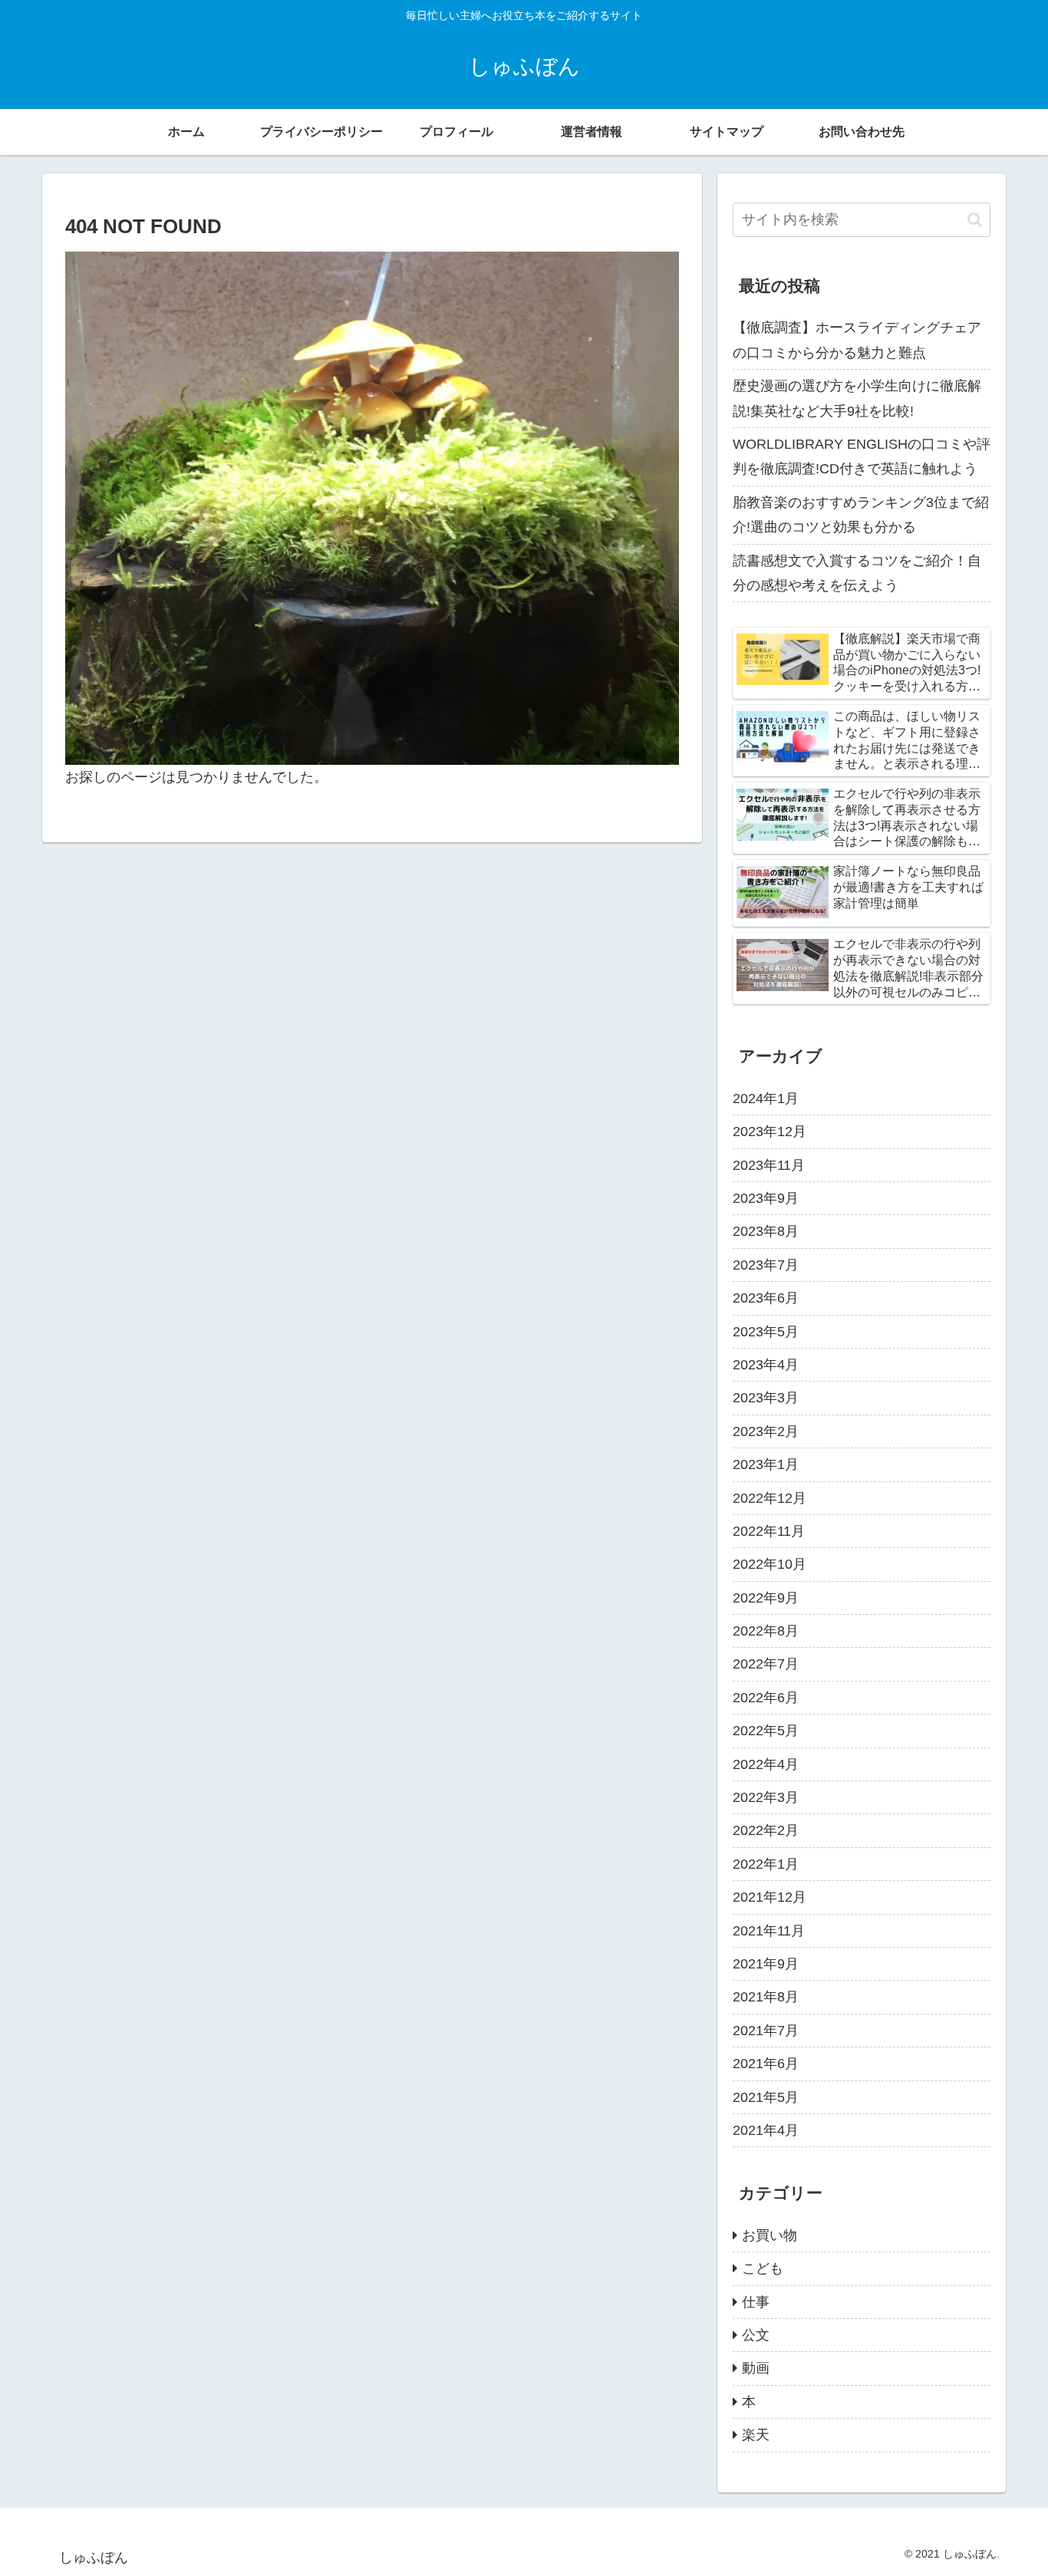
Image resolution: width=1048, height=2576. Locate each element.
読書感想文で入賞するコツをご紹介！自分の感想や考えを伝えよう (857, 573)
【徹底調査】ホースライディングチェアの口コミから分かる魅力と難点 (857, 340)
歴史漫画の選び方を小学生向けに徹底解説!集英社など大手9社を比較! (857, 398)
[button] (975, 220)
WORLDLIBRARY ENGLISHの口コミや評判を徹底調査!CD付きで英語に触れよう (862, 456)
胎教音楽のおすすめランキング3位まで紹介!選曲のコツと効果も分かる (861, 515)
